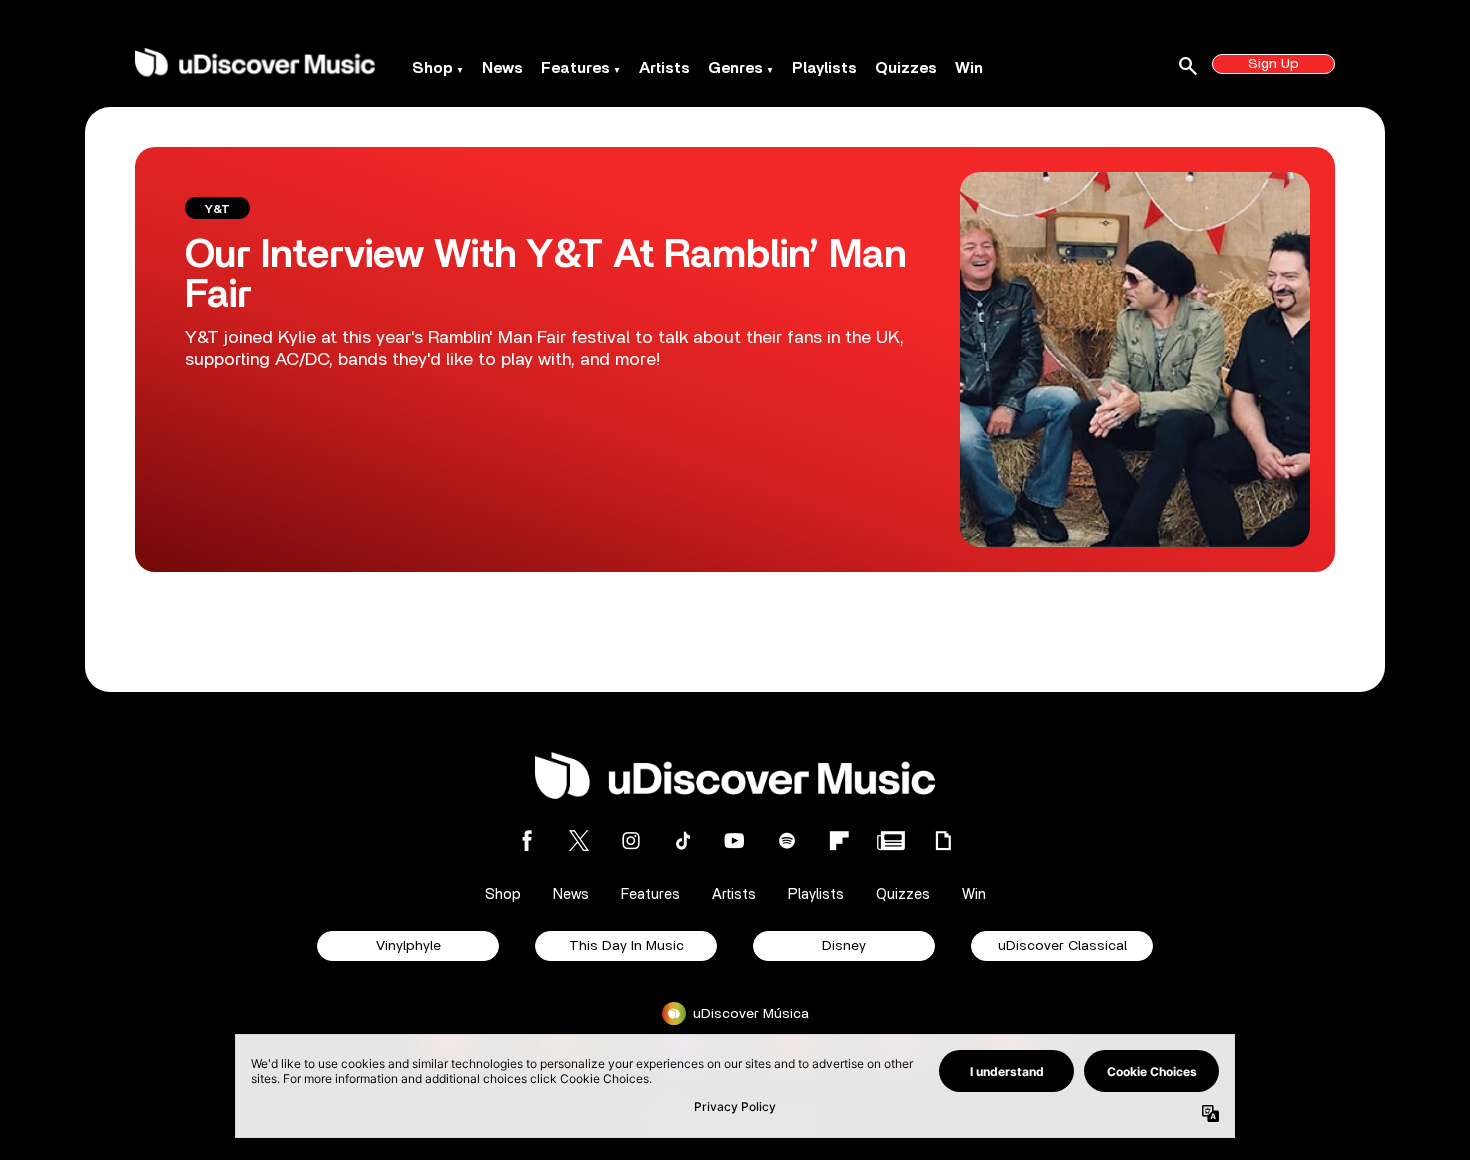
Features (575, 68)
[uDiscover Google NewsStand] (891, 840)
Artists (664, 68)
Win (969, 68)
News (502, 68)
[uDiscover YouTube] (735, 840)
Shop (432, 68)
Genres (735, 68)
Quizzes (906, 68)
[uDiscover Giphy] (943, 840)
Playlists (824, 68)
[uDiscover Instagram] (631, 840)
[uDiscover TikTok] (683, 840)
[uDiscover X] (579, 840)
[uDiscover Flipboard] (839, 840)
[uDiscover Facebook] (527, 840)
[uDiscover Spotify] (787, 840)
